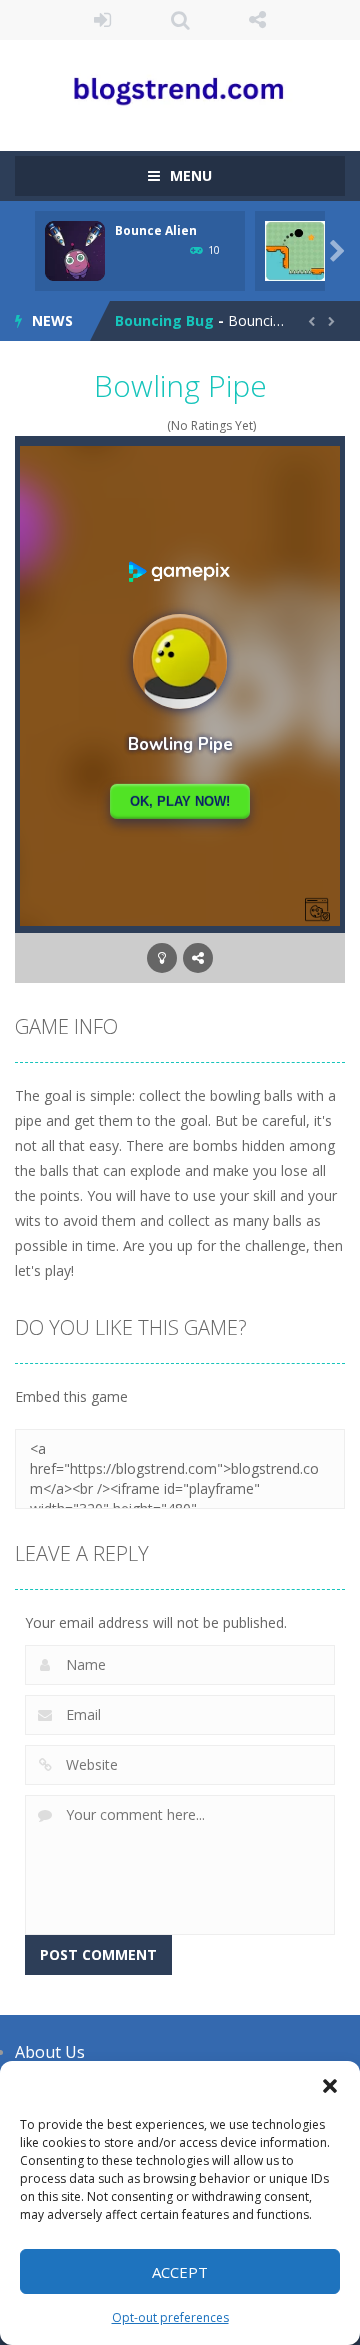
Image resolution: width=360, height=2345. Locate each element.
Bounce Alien (156, 230)
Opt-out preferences (170, 2317)
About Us (50, 2052)
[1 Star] (105, 425)
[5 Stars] (157, 425)
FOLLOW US (258, 20)
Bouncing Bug (164, 320)
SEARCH (180, 20)
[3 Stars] (131, 425)
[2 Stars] (118, 425)
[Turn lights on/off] (162, 958)
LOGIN (103, 20)
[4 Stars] (144, 425)
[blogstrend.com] (180, 86)
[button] (330, 2086)
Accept (180, 2272)
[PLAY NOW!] (75, 249)
